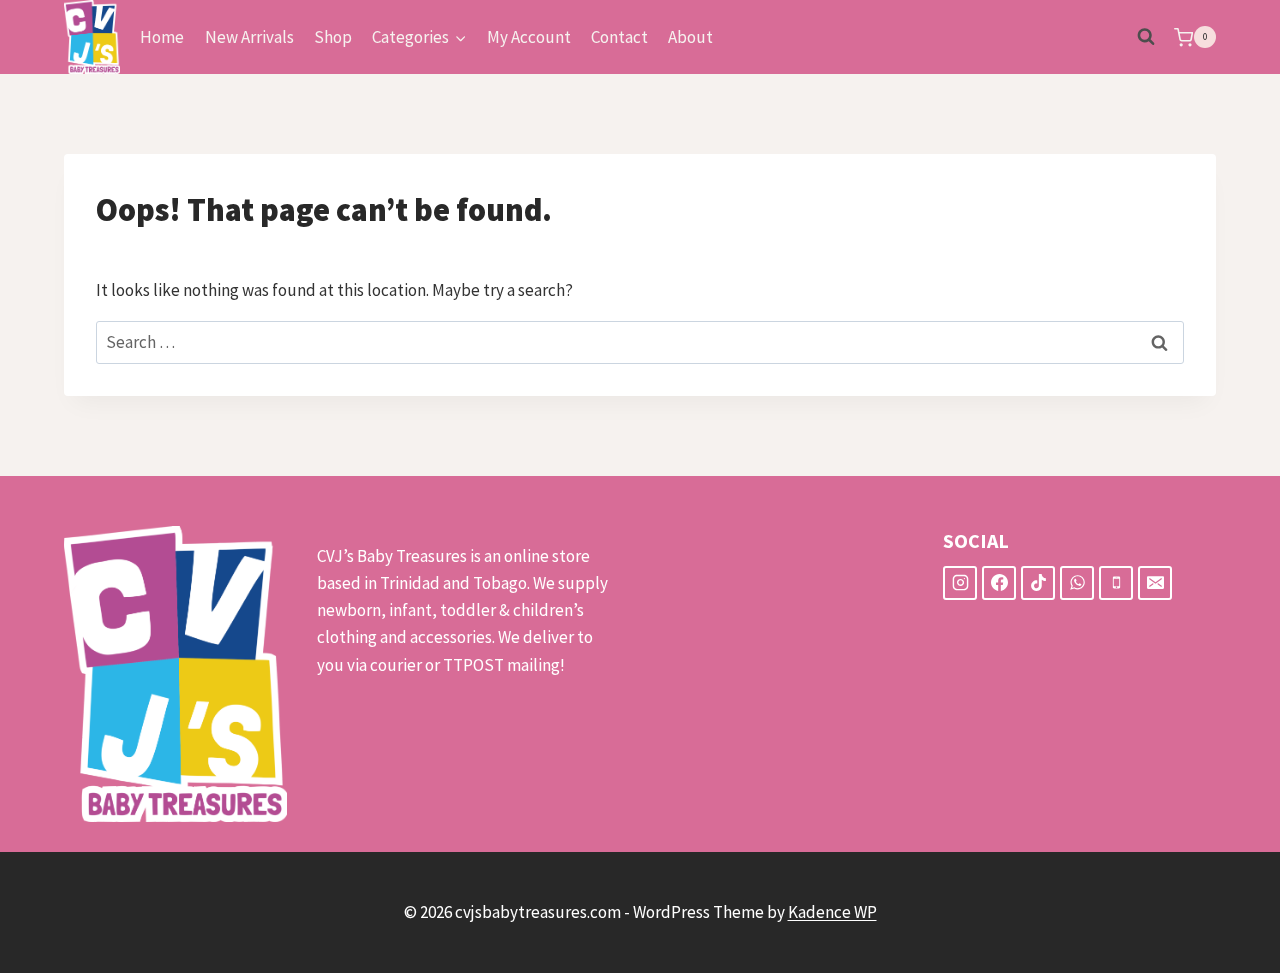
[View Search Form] (1146, 37)
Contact (619, 37)
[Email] (1155, 583)
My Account (529, 37)
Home (162, 37)
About (690, 37)
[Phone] (1116, 583)
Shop (333, 37)
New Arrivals (249, 37)
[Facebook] (999, 583)
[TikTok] (1038, 583)
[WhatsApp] (1077, 583)
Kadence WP (832, 912)
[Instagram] (960, 583)
